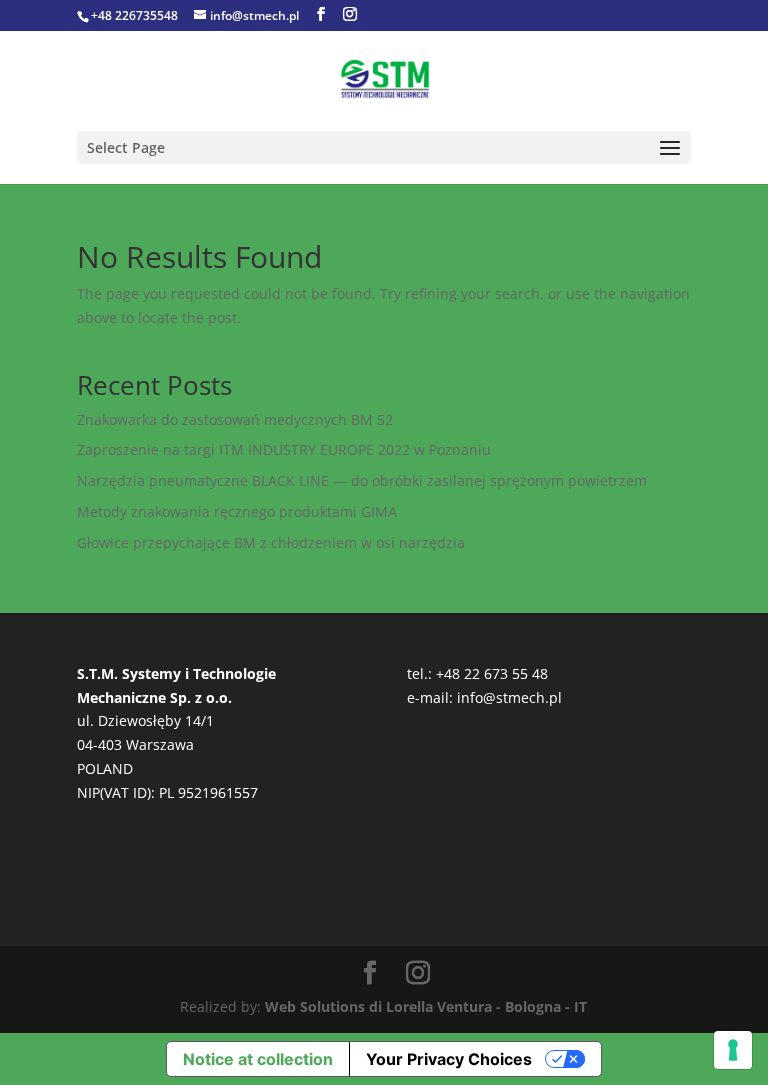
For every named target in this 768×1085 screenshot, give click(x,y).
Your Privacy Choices (449, 1059)
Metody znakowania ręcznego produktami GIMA (237, 511)
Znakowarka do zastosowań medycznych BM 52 (235, 419)
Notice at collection (258, 1059)
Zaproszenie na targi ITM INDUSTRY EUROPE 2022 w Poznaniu (284, 449)
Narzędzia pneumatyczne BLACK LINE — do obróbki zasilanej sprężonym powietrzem (362, 480)
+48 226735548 (134, 15)
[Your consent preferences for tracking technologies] (733, 1050)
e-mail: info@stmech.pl (484, 697)
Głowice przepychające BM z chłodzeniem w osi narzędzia (271, 542)
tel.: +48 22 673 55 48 (477, 673)
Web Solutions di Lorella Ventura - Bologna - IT (426, 1006)
